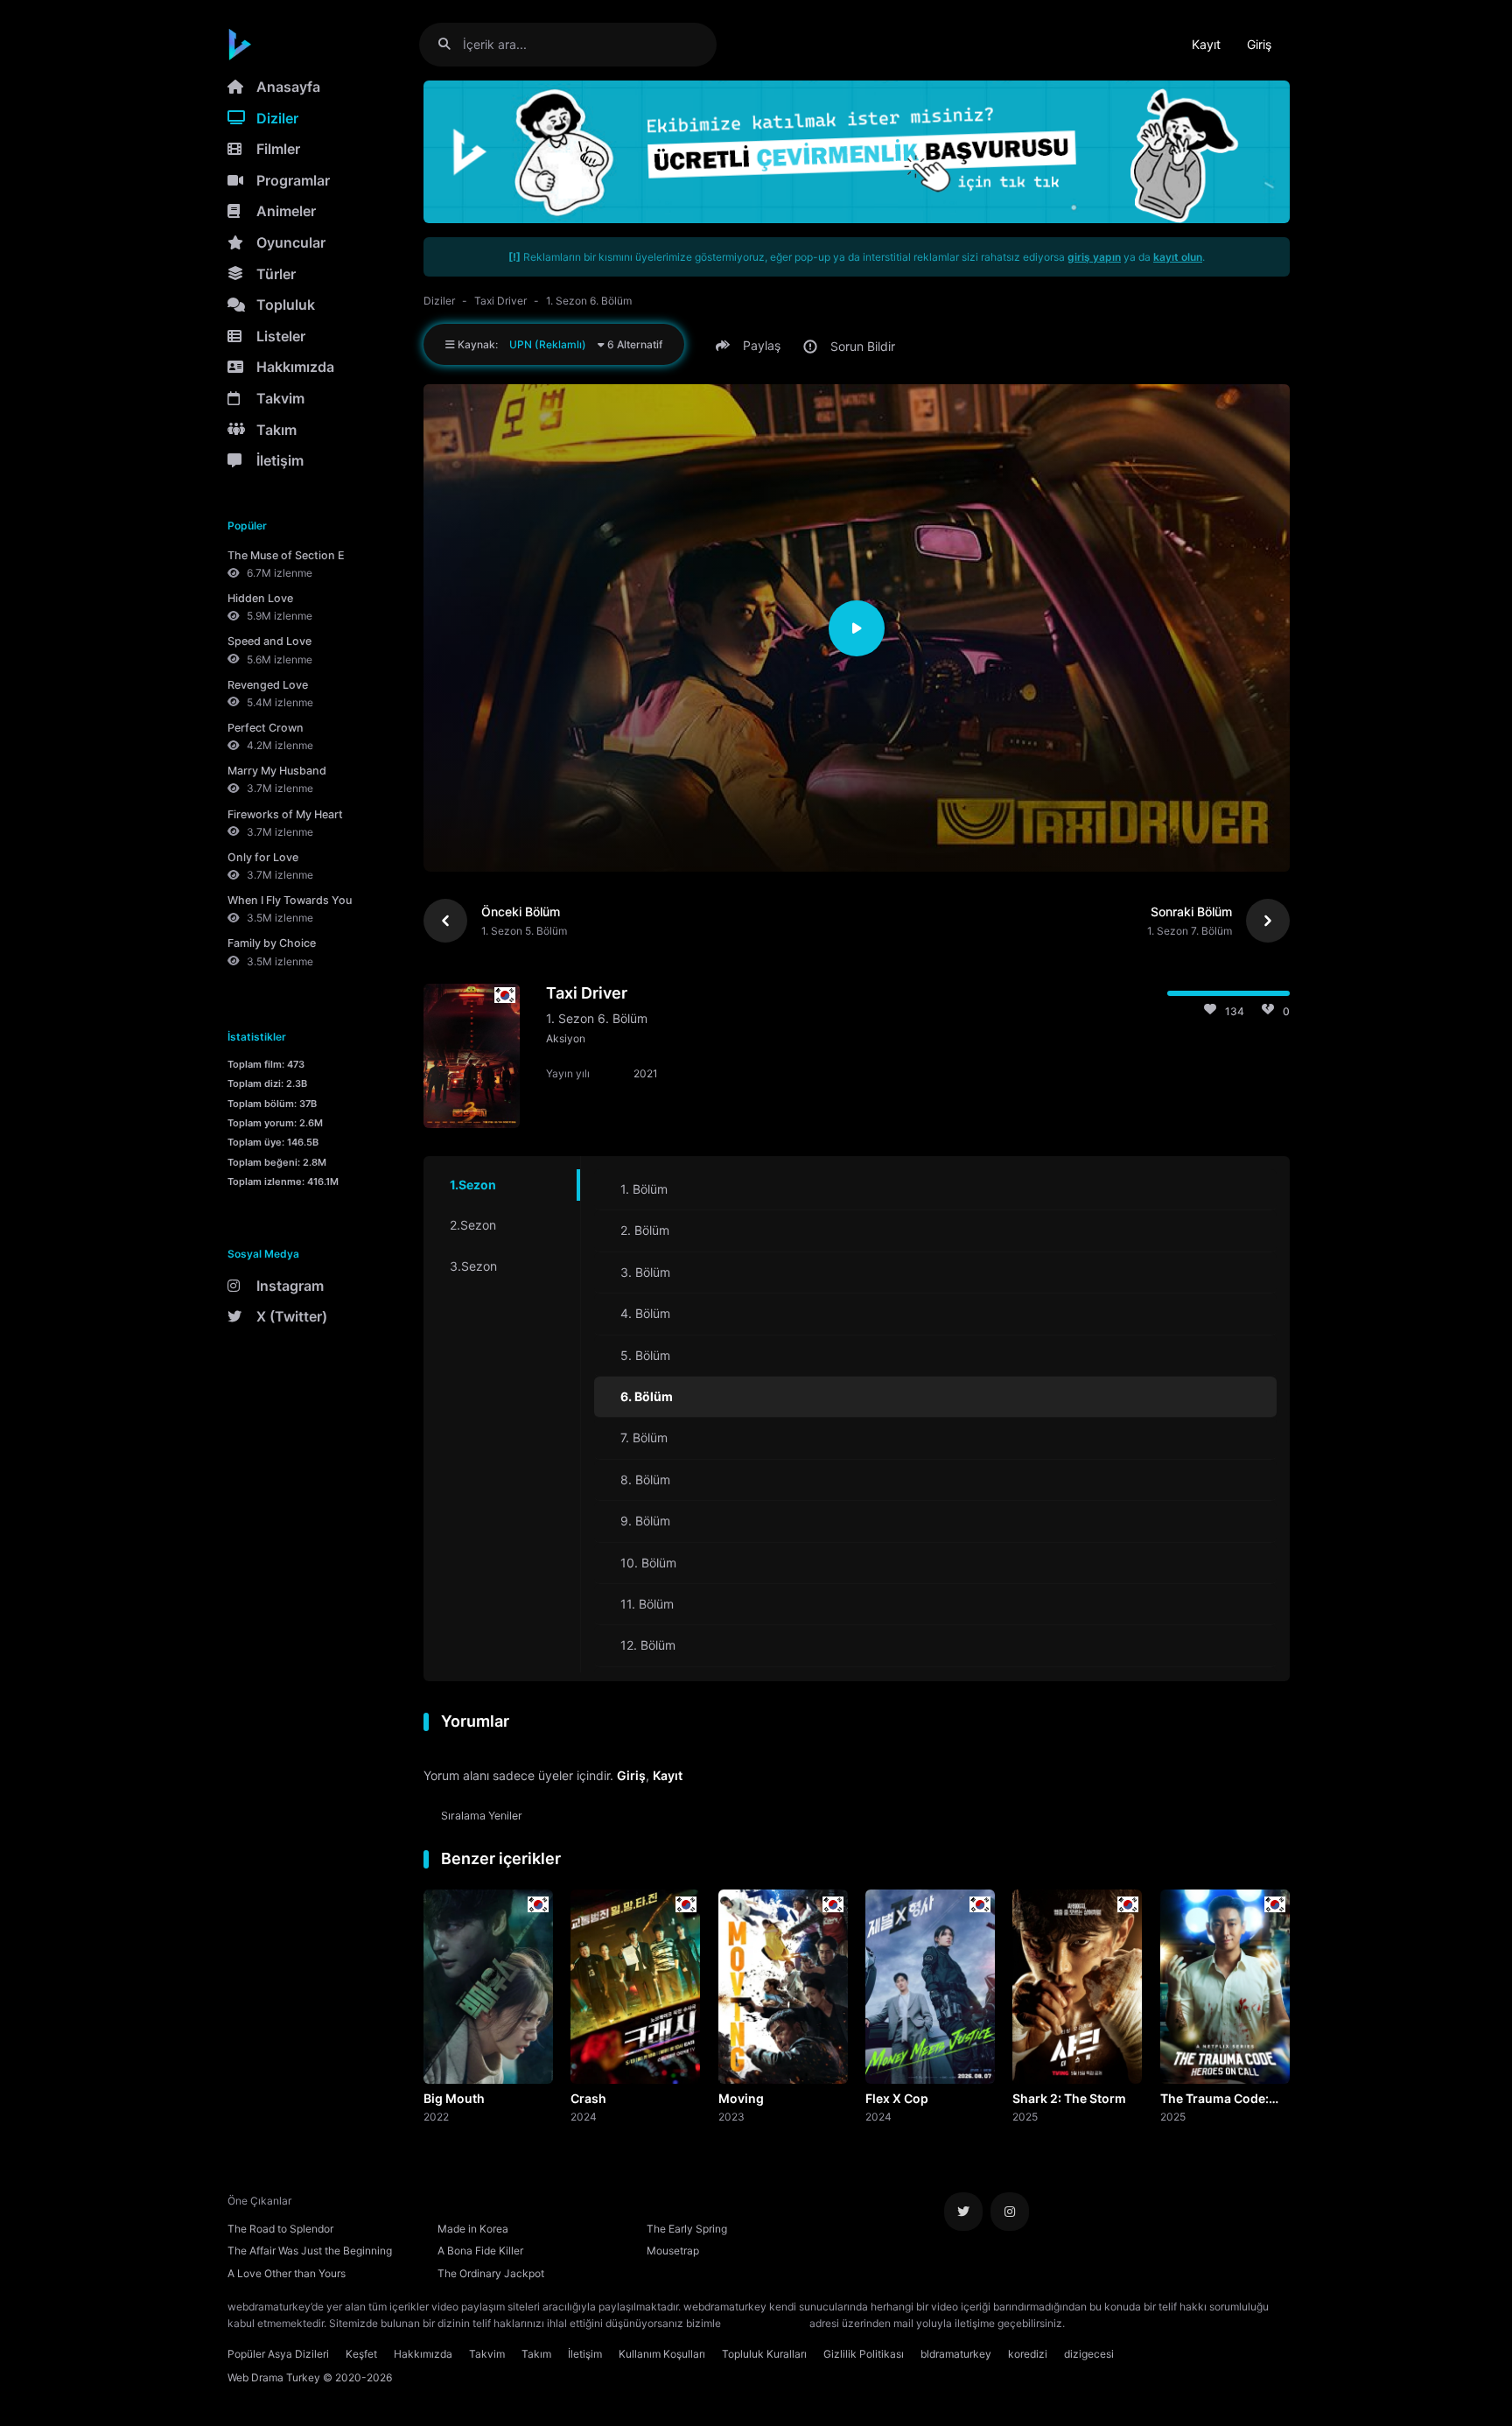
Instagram (290, 1286)
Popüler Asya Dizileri (278, 2354)
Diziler (277, 118)
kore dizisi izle (1102, 2323)
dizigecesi (1089, 2354)
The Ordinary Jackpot (491, 2273)
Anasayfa (288, 87)
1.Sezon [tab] (473, 1185)
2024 (584, 2116)
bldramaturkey (956, 2354)
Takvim (280, 398)
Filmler (278, 149)
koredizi (1028, 2354)
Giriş (1259, 44)
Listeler (281, 336)
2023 (731, 2116)
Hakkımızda (295, 367)
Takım (276, 430)
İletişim (280, 460)
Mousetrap (673, 2251)
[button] (751, 346)
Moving (741, 2098)
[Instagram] (1010, 2212)
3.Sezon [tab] (473, 1266)
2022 (436, 2116)
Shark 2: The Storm (1069, 2098)
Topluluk (286, 305)
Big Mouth (454, 2098)
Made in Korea (473, 2229)
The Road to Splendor (280, 2229)
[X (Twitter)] (963, 2212)
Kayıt (1206, 44)
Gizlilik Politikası (864, 2354)
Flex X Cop (897, 2098)
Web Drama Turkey (274, 2377)
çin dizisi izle (1172, 2323)
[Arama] (451, 44)
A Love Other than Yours (287, 2273)
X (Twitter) (292, 1316)
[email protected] (765, 2323)
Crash (588, 2098)
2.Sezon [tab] (473, 1225)
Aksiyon (566, 1038)
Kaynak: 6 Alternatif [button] (559, 344)
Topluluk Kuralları (764, 2354)
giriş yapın (1094, 257)
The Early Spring (687, 2229)
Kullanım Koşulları (662, 2354)
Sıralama (482, 1816)
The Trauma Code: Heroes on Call (1214, 2100)
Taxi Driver (500, 301)
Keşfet (361, 2354)
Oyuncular (291, 242)
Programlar (293, 180)
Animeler (286, 211)
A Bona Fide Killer (480, 2251)
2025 (1025, 2116)
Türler (276, 274)
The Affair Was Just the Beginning (310, 2251)
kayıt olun (1178, 257)
